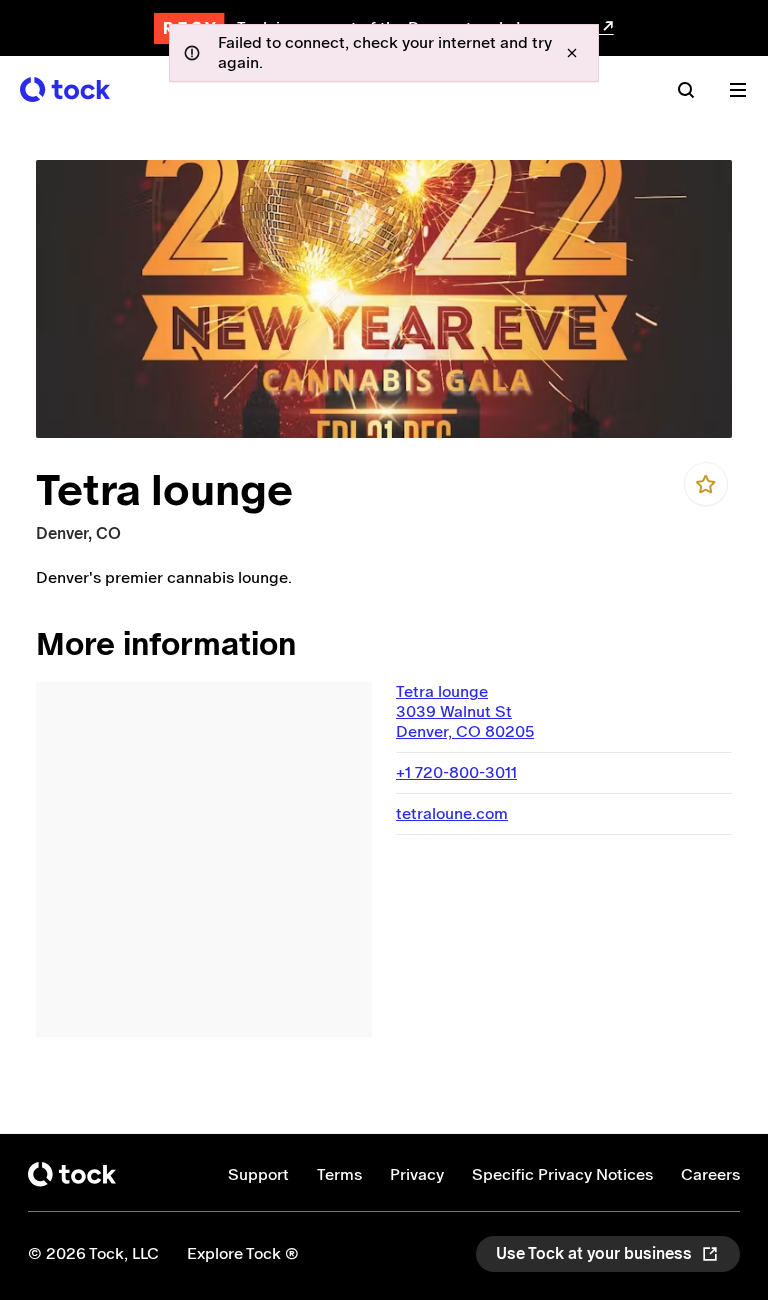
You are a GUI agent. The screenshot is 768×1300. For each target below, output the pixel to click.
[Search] (686, 90)
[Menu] (738, 90)
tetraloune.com (452, 813)
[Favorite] (706, 484)
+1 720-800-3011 (456, 772)
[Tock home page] (65, 89)
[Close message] (572, 53)
